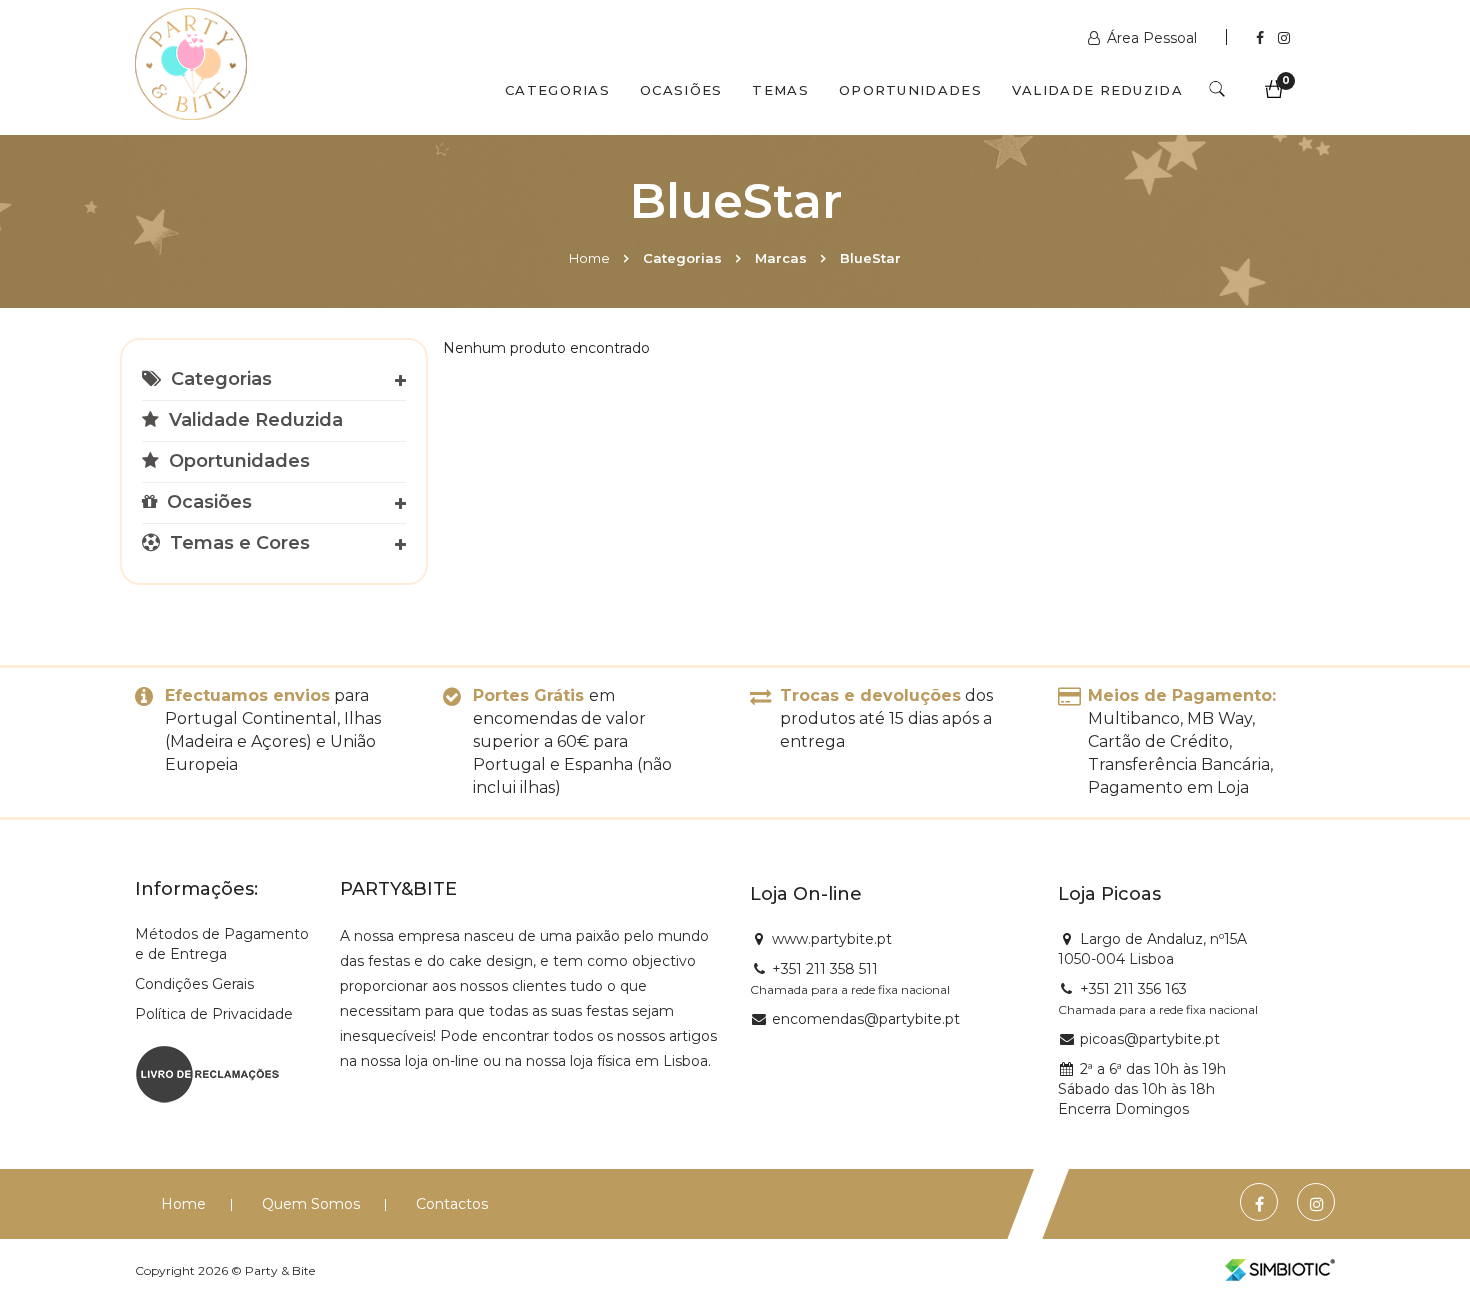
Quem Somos (311, 1204)
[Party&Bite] (191, 66)
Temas (780, 90)
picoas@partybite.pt (1150, 1039)
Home (589, 258)
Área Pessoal (1152, 38)
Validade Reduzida (1097, 90)
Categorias (557, 90)
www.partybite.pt (832, 939)
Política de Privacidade (214, 1014)
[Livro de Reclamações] (207, 1073)
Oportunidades (910, 90)
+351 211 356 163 (1133, 989)
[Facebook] (1262, 38)
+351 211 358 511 (825, 969)
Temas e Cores (237, 543)
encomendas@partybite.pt (866, 1019)
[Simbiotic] (1280, 1270)
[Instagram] (1284, 38)
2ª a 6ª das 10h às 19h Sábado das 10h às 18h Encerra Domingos (1142, 1089)
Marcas (781, 258)
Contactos (452, 1204)
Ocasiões (681, 90)
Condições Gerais (194, 984)
